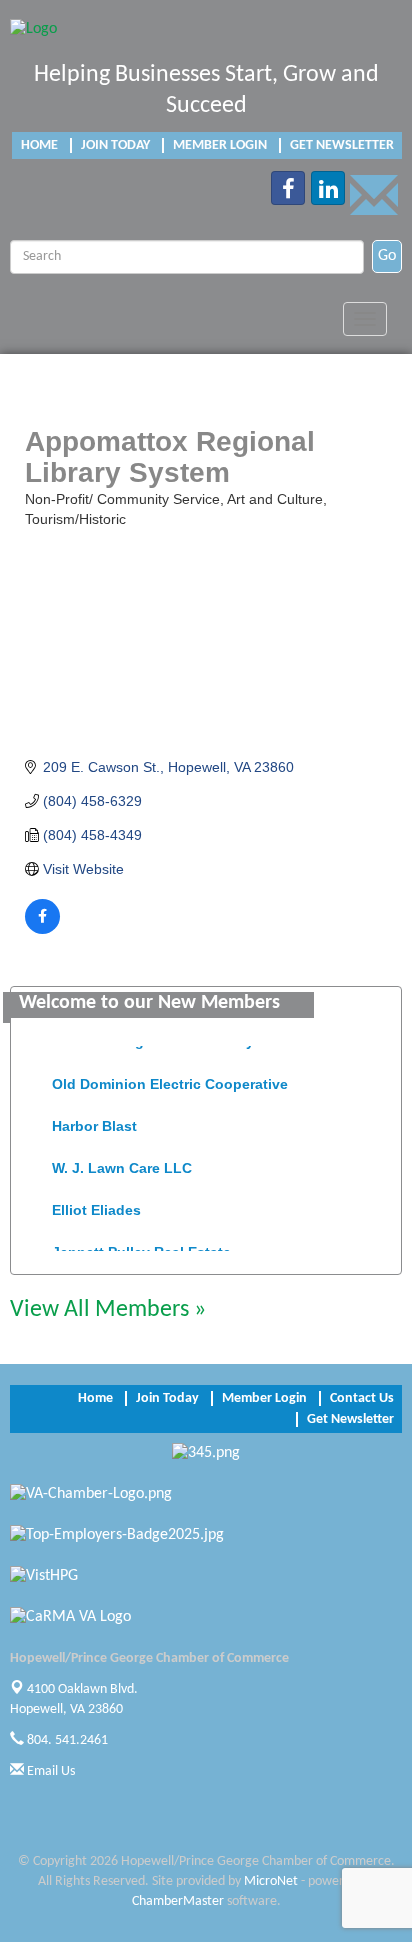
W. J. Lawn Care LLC (122, 1164)
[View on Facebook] (42, 929)
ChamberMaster (178, 1901)
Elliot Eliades (96, 1206)
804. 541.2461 (66, 1740)
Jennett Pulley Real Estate (141, 1248)
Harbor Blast (94, 1122)
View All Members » (108, 1310)
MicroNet (271, 1881)
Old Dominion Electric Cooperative (170, 1080)
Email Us (49, 1771)
